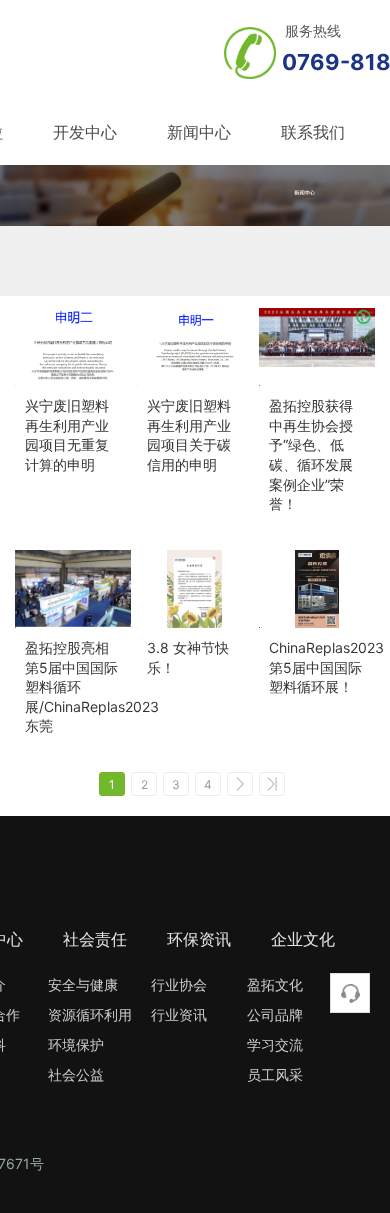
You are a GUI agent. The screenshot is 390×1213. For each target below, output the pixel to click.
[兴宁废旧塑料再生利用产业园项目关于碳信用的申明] (195, 347)
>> (272, 784)
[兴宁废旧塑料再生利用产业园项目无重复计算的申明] (73, 347)
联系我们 (313, 132)
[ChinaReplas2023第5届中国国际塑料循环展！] (317, 589)
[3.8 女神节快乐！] (195, 589)
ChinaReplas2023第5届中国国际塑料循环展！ (326, 667)
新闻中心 (199, 132)
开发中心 (85, 132)
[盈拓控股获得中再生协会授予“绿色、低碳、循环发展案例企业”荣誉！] (317, 347)
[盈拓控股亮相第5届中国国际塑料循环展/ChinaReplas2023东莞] (73, 589)
